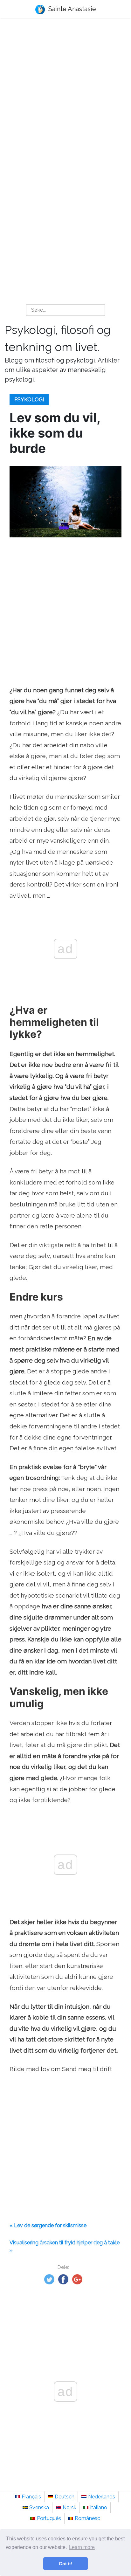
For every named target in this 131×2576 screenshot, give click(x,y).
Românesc (87, 2518)
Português (49, 2518)
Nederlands (102, 2497)
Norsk (69, 2507)
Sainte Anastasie (71, 9)
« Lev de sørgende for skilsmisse (48, 2225)
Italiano (99, 2507)
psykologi (29, 400)
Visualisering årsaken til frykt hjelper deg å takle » (65, 2246)
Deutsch (65, 2497)
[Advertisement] (65, 94)
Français (31, 2497)
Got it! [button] (66, 2564)
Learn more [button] (82, 2547)
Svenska (39, 2507)
